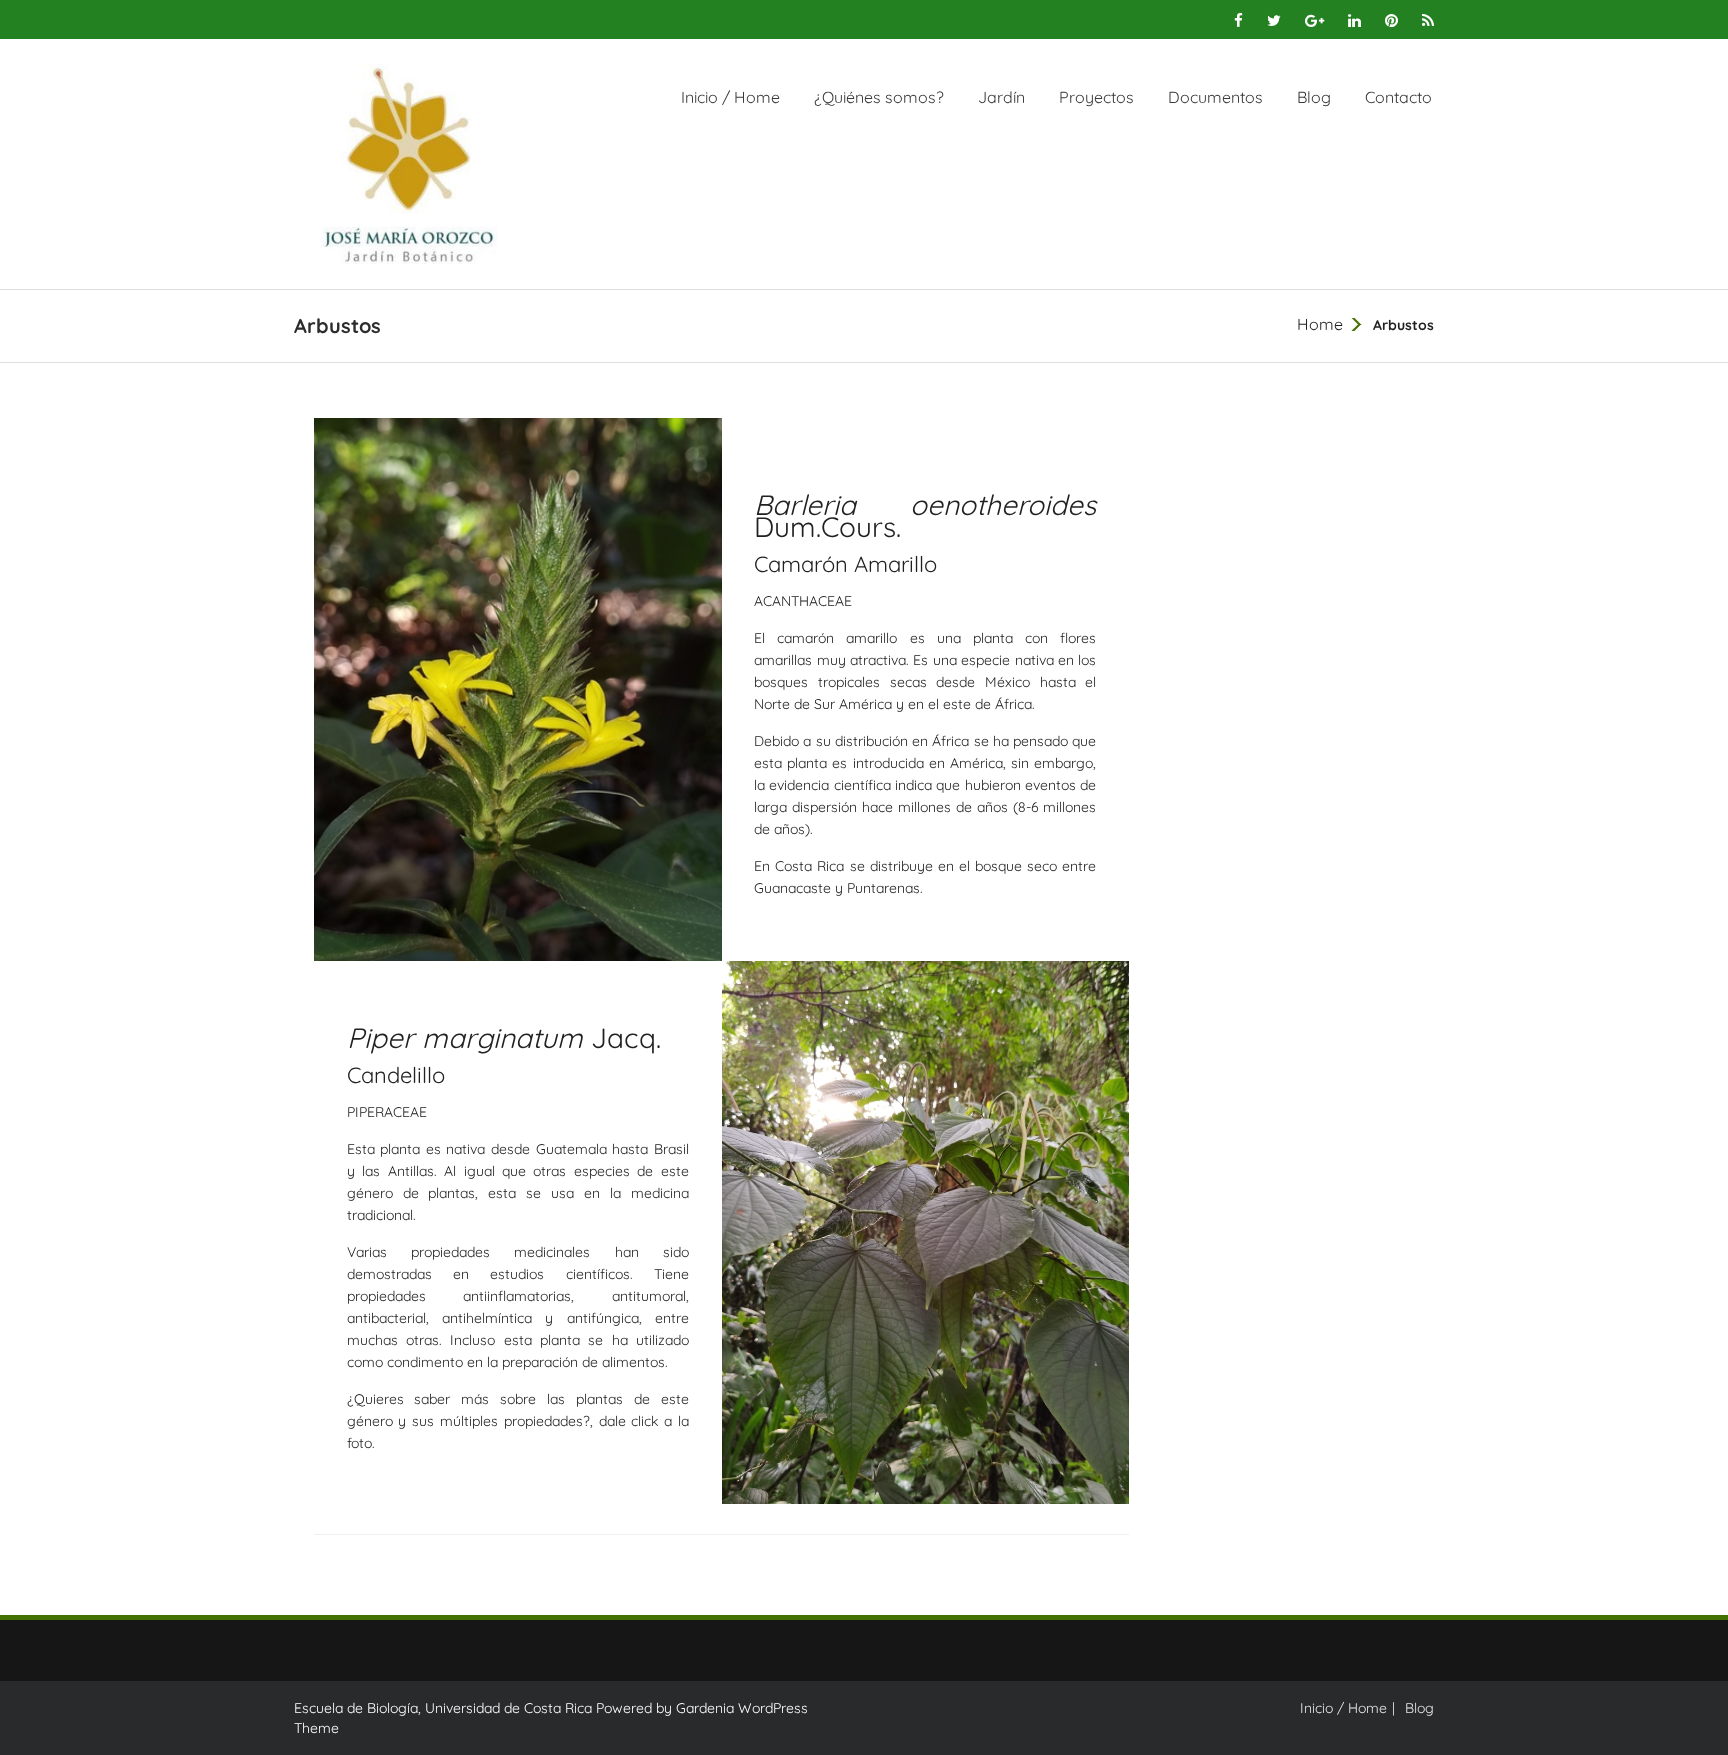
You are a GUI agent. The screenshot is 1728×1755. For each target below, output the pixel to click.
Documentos (1215, 97)
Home (1320, 324)
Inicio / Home (730, 97)
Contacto (1398, 97)
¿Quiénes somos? (879, 97)
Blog (1314, 97)
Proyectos (1096, 97)
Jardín (1001, 97)
